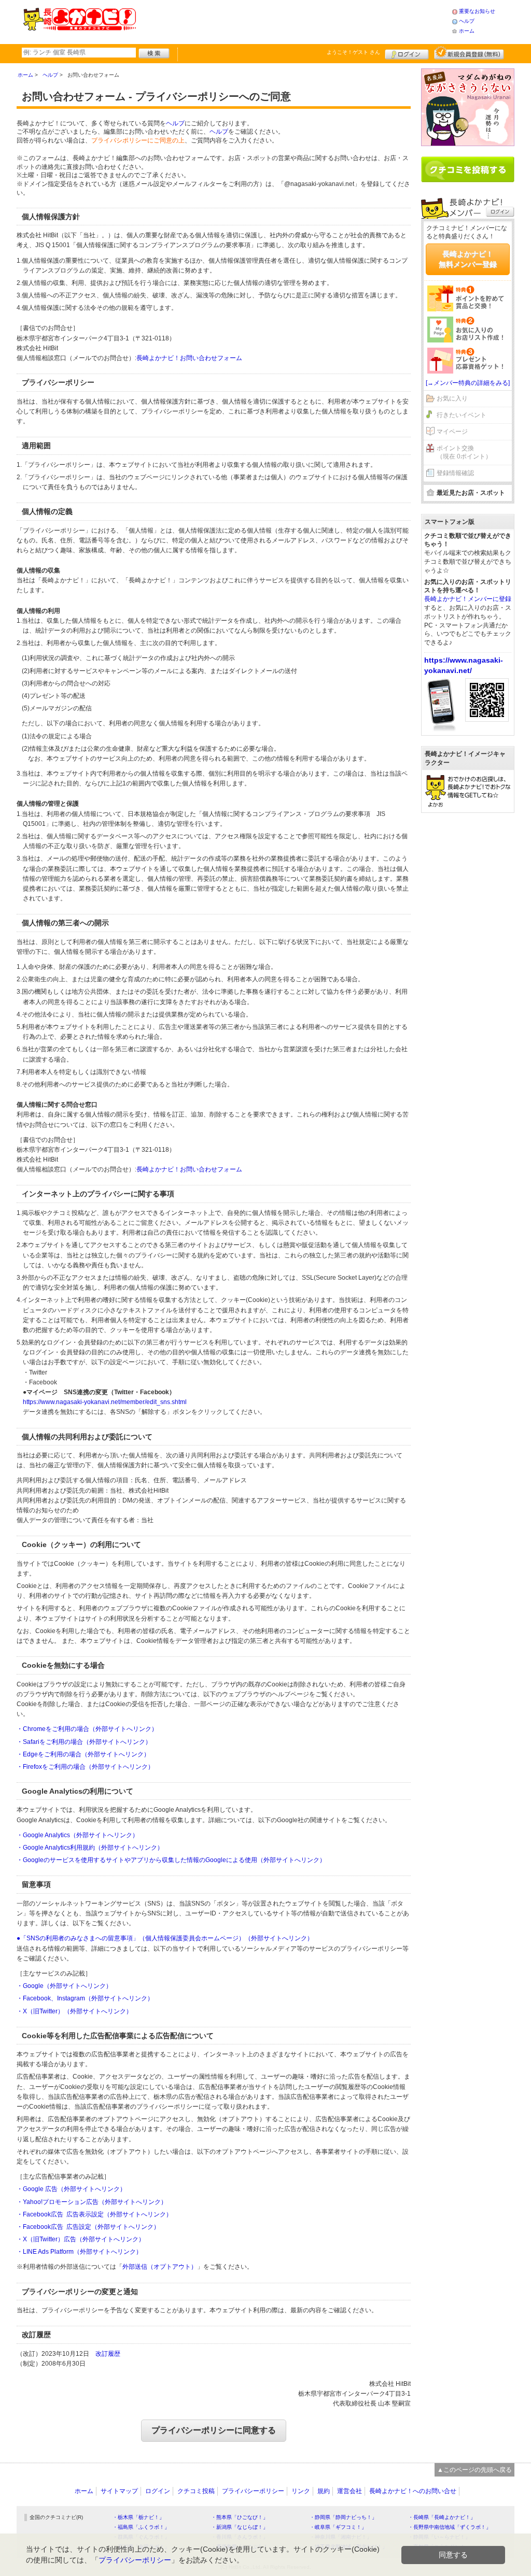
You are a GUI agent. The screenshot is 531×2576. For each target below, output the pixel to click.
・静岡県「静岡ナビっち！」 (343, 2517)
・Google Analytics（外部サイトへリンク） (78, 1835)
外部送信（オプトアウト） (160, 2267)
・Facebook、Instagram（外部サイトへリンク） (85, 1998)
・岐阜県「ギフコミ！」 (338, 2527)
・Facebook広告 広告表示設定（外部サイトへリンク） (94, 2214)
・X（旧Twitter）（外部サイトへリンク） (74, 2011)
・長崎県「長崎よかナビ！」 (442, 2517)
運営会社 (350, 2491)
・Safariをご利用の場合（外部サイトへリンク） (84, 1742)
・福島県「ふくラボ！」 (141, 2527)
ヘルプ (467, 21)
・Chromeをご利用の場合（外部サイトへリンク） (87, 1729)
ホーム (467, 31)
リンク (301, 2491)
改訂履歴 (108, 2354)
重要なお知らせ (477, 11)
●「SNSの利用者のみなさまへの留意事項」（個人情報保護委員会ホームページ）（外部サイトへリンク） (165, 1938)
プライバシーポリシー (253, 2491)
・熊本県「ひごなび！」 (240, 2517)
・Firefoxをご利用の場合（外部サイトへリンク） (85, 1767)
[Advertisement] (294, 21)
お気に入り (452, 398)
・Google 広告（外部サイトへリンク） (71, 2189)
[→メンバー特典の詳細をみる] (468, 383)
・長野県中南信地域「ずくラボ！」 (450, 2527)
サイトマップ (119, 2491)
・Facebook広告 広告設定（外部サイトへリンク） (88, 2227)
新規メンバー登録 (469, 53)
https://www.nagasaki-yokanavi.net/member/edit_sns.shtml (105, 1402)
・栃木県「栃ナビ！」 (138, 2517)
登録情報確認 (455, 473)
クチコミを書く (468, 169)
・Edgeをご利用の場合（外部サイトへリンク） (83, 1754)
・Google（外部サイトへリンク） (64, 1986)
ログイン (407, 53)
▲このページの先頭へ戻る (474, 2470)
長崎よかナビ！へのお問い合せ (413, 2491)
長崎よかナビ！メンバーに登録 (468, 599)
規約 (324, 2491)
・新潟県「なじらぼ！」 (240, 2527)
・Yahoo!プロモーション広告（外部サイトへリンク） (92, 2202)
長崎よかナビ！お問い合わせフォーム (189, 358)
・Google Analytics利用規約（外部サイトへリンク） (90, 1848)
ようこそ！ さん (353, 52)
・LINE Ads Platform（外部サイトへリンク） (79, 2252)
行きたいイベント (462, 415)
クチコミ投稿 (196, 2491)
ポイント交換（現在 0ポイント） (464, 453)
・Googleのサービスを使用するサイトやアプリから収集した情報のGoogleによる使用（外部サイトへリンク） (171, 1860)
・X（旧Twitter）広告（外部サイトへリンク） (81, 2239)
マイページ (452, 432)
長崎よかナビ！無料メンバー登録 (468, 259)
